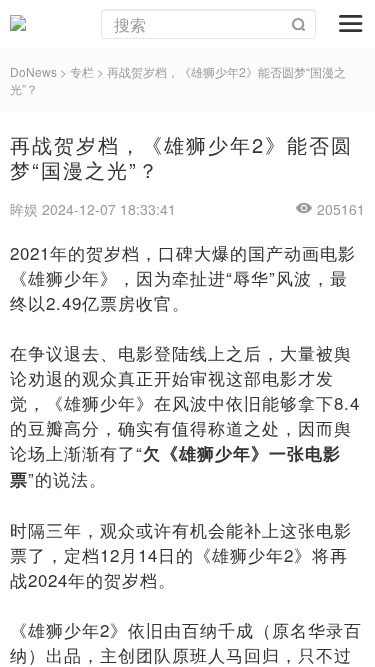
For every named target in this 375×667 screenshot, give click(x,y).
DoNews (33, 71)
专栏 (82, 71)
